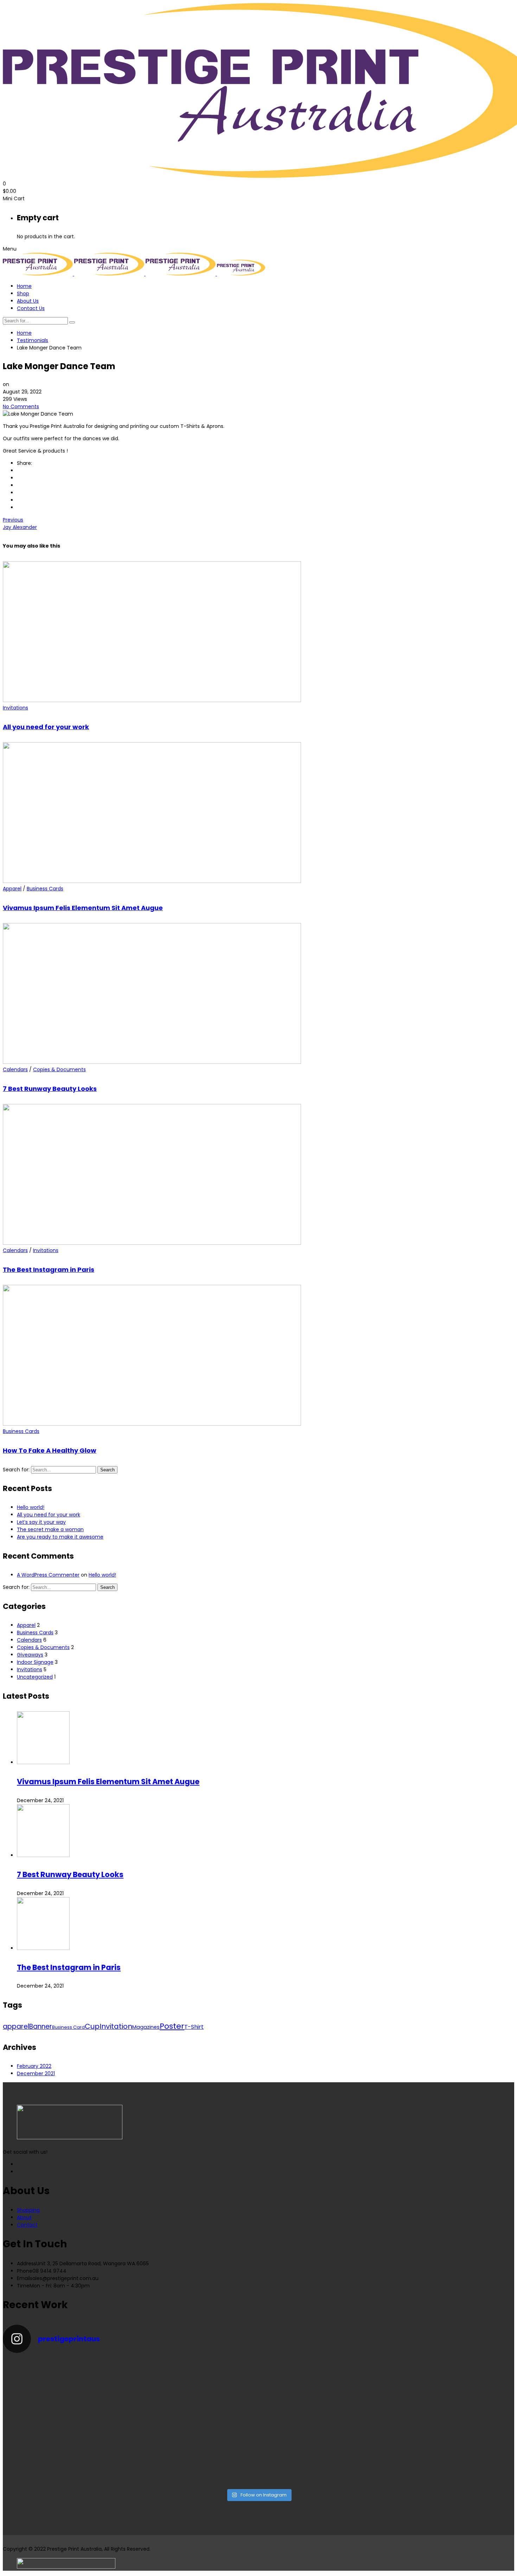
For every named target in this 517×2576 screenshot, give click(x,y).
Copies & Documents (59, 1069)
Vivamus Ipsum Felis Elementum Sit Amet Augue (83, 908)
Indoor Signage (35, 1662)
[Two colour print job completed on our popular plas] (323, 2446)
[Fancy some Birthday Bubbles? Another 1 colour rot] (452, 2391)
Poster (172, 2026)
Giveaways (30, 1655)
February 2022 (34, 2066)
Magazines (146, 2027)
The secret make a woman (50, 1529)
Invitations (15, 708)
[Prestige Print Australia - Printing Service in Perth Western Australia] (39, 274)
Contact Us (31, 308)
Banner (41, 2026)
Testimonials (33, 340)
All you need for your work (46, 727)
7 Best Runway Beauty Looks (50, 1089)
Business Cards (45, 889)
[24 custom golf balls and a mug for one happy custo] (194, 2384)
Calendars (15, 1069)
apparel (16, 2026)
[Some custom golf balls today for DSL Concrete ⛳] (65, 2384)
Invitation (116, 2026)
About (24, 2217)
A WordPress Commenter (48, 1575)
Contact (27, 2225)
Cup (92, 2026)
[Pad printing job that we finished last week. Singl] (323, 2380)
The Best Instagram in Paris (49, 1270)
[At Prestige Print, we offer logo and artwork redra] (65, 2454)
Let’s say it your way (41, 1522)
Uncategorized (35, 1677)
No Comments (21, 406)
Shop (23, 293)
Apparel (12, 889)
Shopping (28, 2210)
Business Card (68, 2027)
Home (24, 286)
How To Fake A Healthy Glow (50, 1450)
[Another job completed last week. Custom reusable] (194, 2446)
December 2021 (36, 2073)
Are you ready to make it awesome (60, 1537)
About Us (28, 301)
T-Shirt (194, 2027)
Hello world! (31, 1507)
